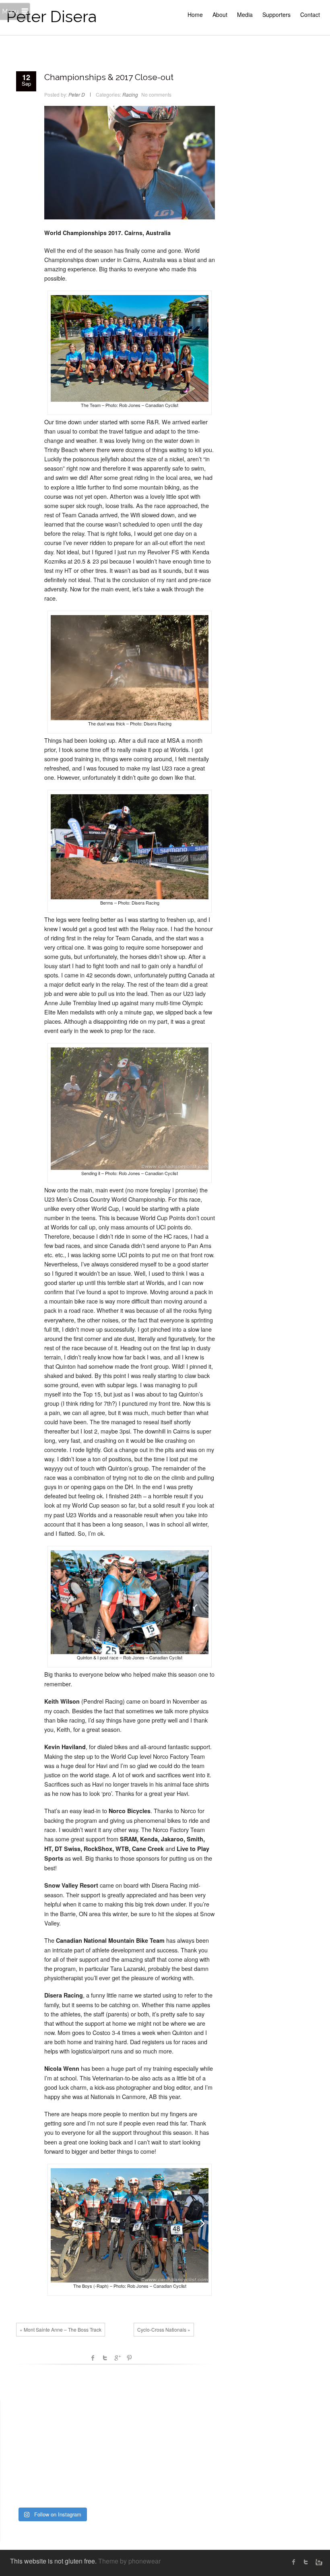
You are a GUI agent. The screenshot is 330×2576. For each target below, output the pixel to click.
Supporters (276, 14)
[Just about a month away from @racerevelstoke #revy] (83, 2438)
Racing (130, 94)
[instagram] (318, 2562)
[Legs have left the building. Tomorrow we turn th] (83, 2493)
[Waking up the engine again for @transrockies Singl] (83, 2475)
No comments (156, 94)
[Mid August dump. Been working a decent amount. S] (52, 2438)
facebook (93, 2358)
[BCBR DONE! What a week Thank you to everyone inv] (52, 2493)
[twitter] (306, 2562)
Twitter (105, 2358)
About (220, 14)
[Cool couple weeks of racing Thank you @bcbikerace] (52, 2456)
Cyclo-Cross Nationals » (164, 2329)
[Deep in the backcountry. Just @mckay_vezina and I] (21, 2456)
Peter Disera (51, 16)
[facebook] (294, 2562)
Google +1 (117, 2358)
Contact (310, 14)
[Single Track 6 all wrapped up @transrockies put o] (83, 2456)
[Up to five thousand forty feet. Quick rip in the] (83, 2419)
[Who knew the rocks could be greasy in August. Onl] (21, 2438)
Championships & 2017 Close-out (109, 77)
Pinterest (129, 2358)
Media (245, 14)
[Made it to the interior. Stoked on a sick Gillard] (52, 2419)
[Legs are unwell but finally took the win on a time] (21, 2475)
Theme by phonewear (129, 2561)
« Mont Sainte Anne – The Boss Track (61, 2329)
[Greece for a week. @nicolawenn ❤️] (21, 2419)
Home (195, 14)
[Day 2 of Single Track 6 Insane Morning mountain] (52, 2475)
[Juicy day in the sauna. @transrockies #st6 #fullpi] (21, 2493)
